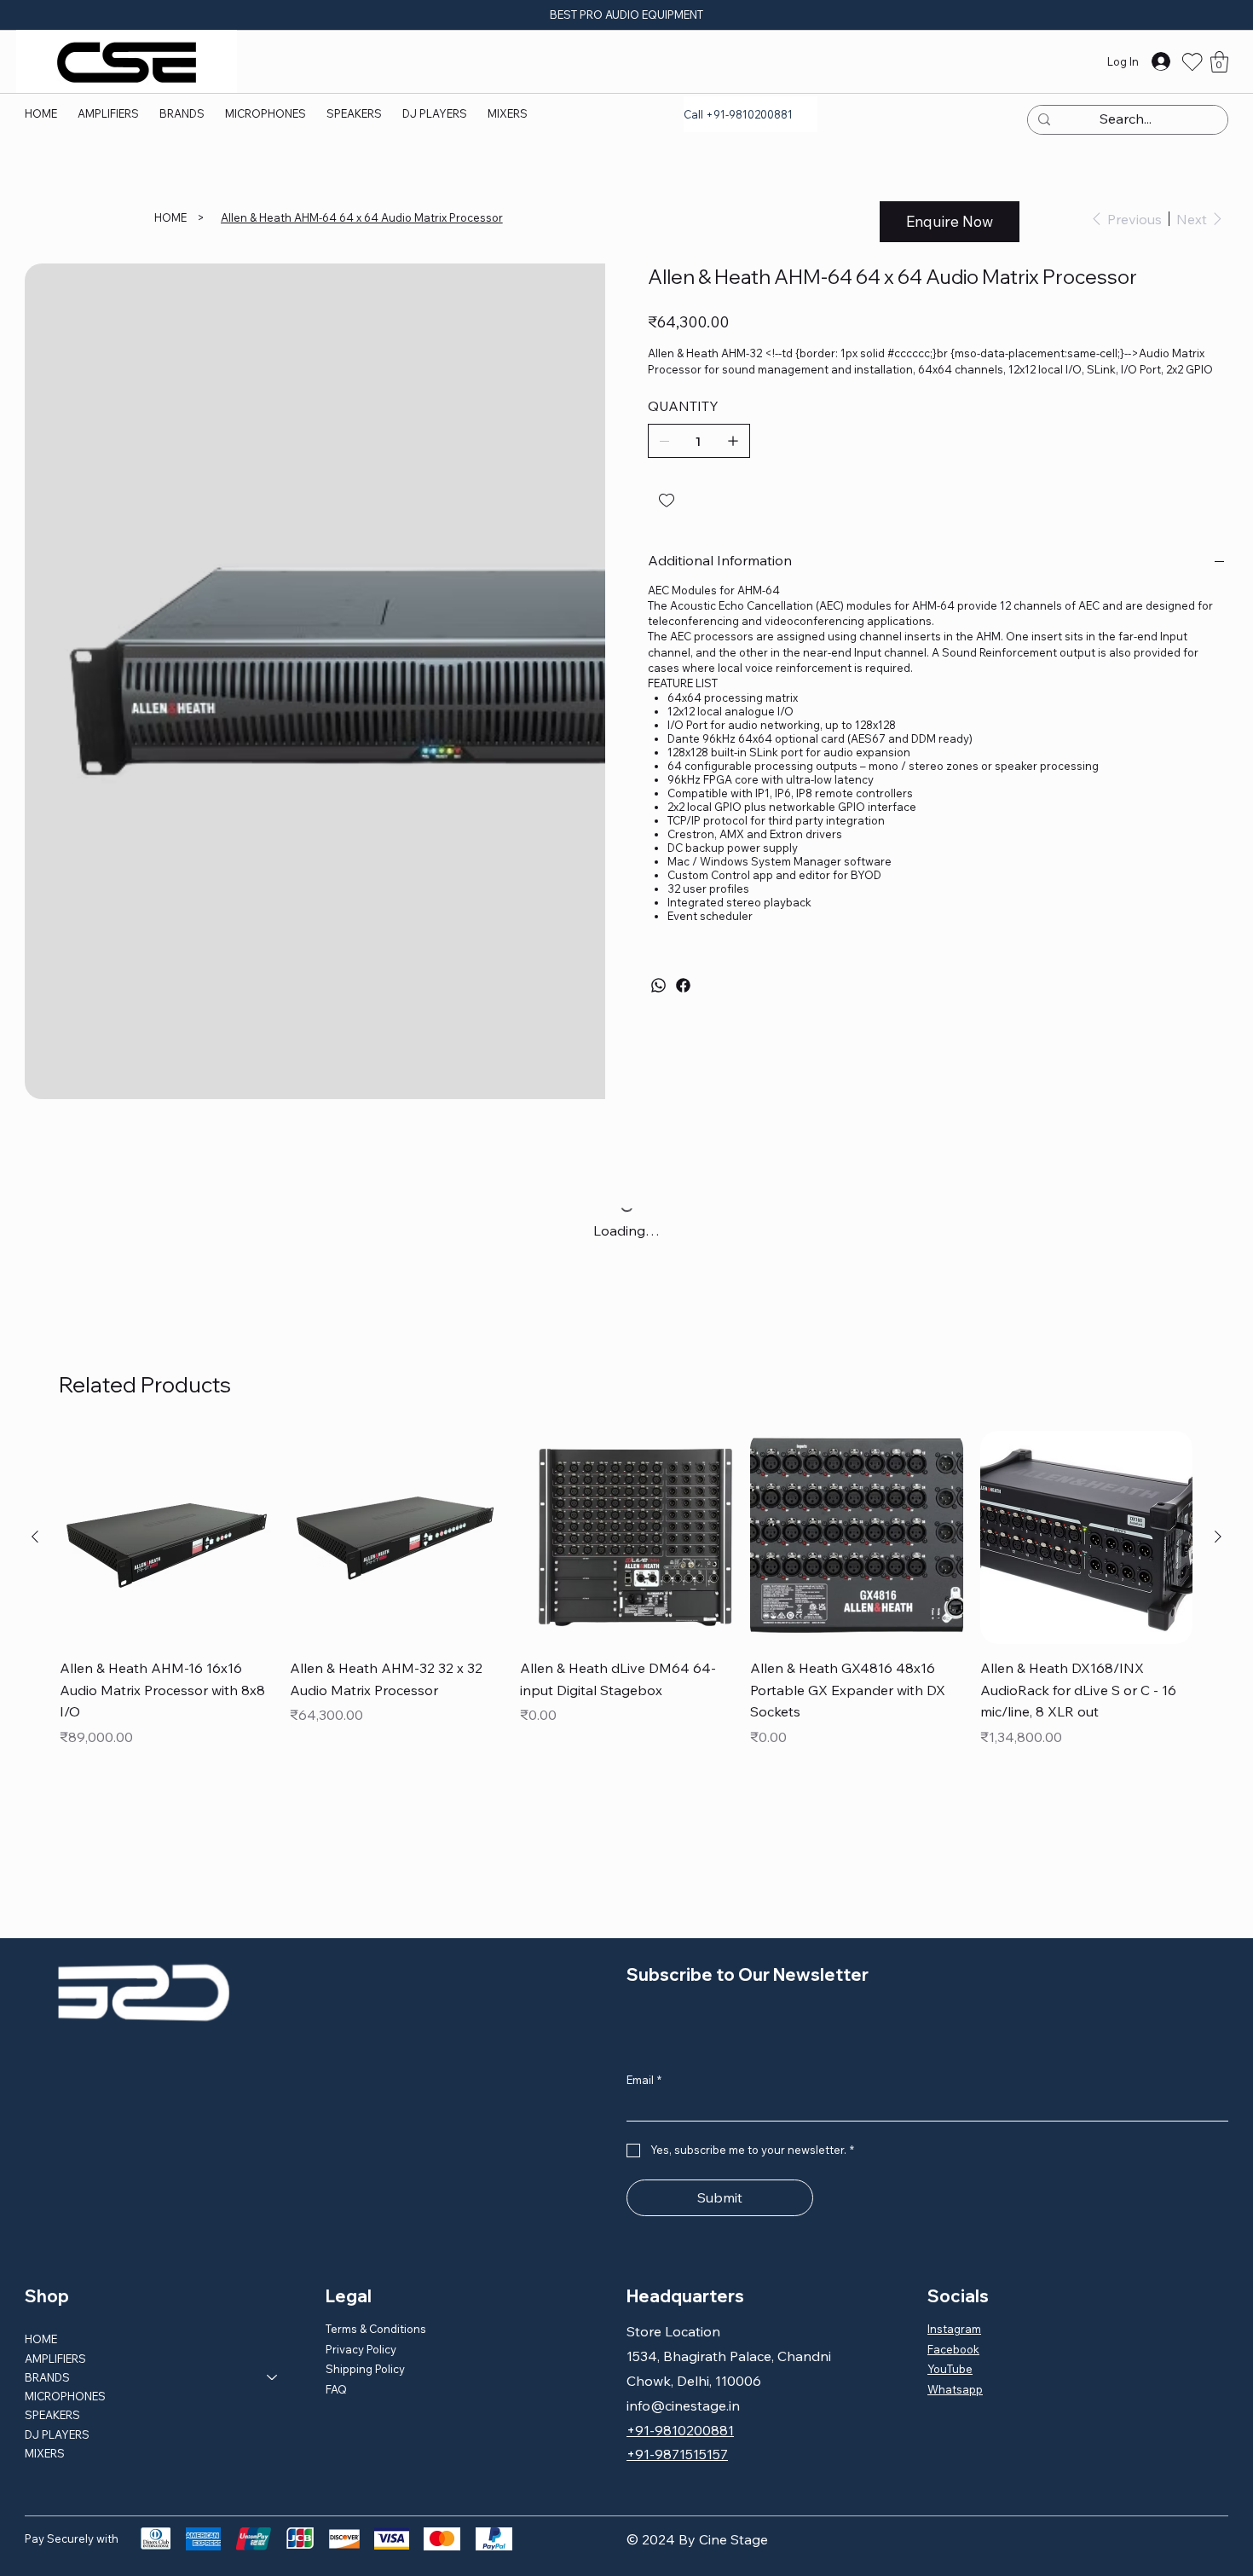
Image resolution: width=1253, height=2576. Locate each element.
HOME (41, 2264)
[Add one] (733, 441)
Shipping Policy (365, 2294)
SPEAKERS (52, 2340)
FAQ (336, 2314)
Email (644, 2005)
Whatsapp (955, 2314)
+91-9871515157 (677, 2379)
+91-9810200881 (680, 2355)
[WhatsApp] (658, 985)
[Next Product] (1218, 1462)
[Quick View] (166, 1462)
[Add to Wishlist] (668, 501)
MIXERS (45, 2378)
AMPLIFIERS (55, 2284)
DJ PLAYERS (57, 2359)
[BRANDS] (273, 2302)
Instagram (954, 2254)
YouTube (950, 2294)
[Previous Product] (35, 1462)
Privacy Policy (361, 2274)
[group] (626, 1516)
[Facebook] (683, 985)
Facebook (953, 2274)
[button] (182, 113)
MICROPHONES (65, 2321)
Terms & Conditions (376, 2254)
